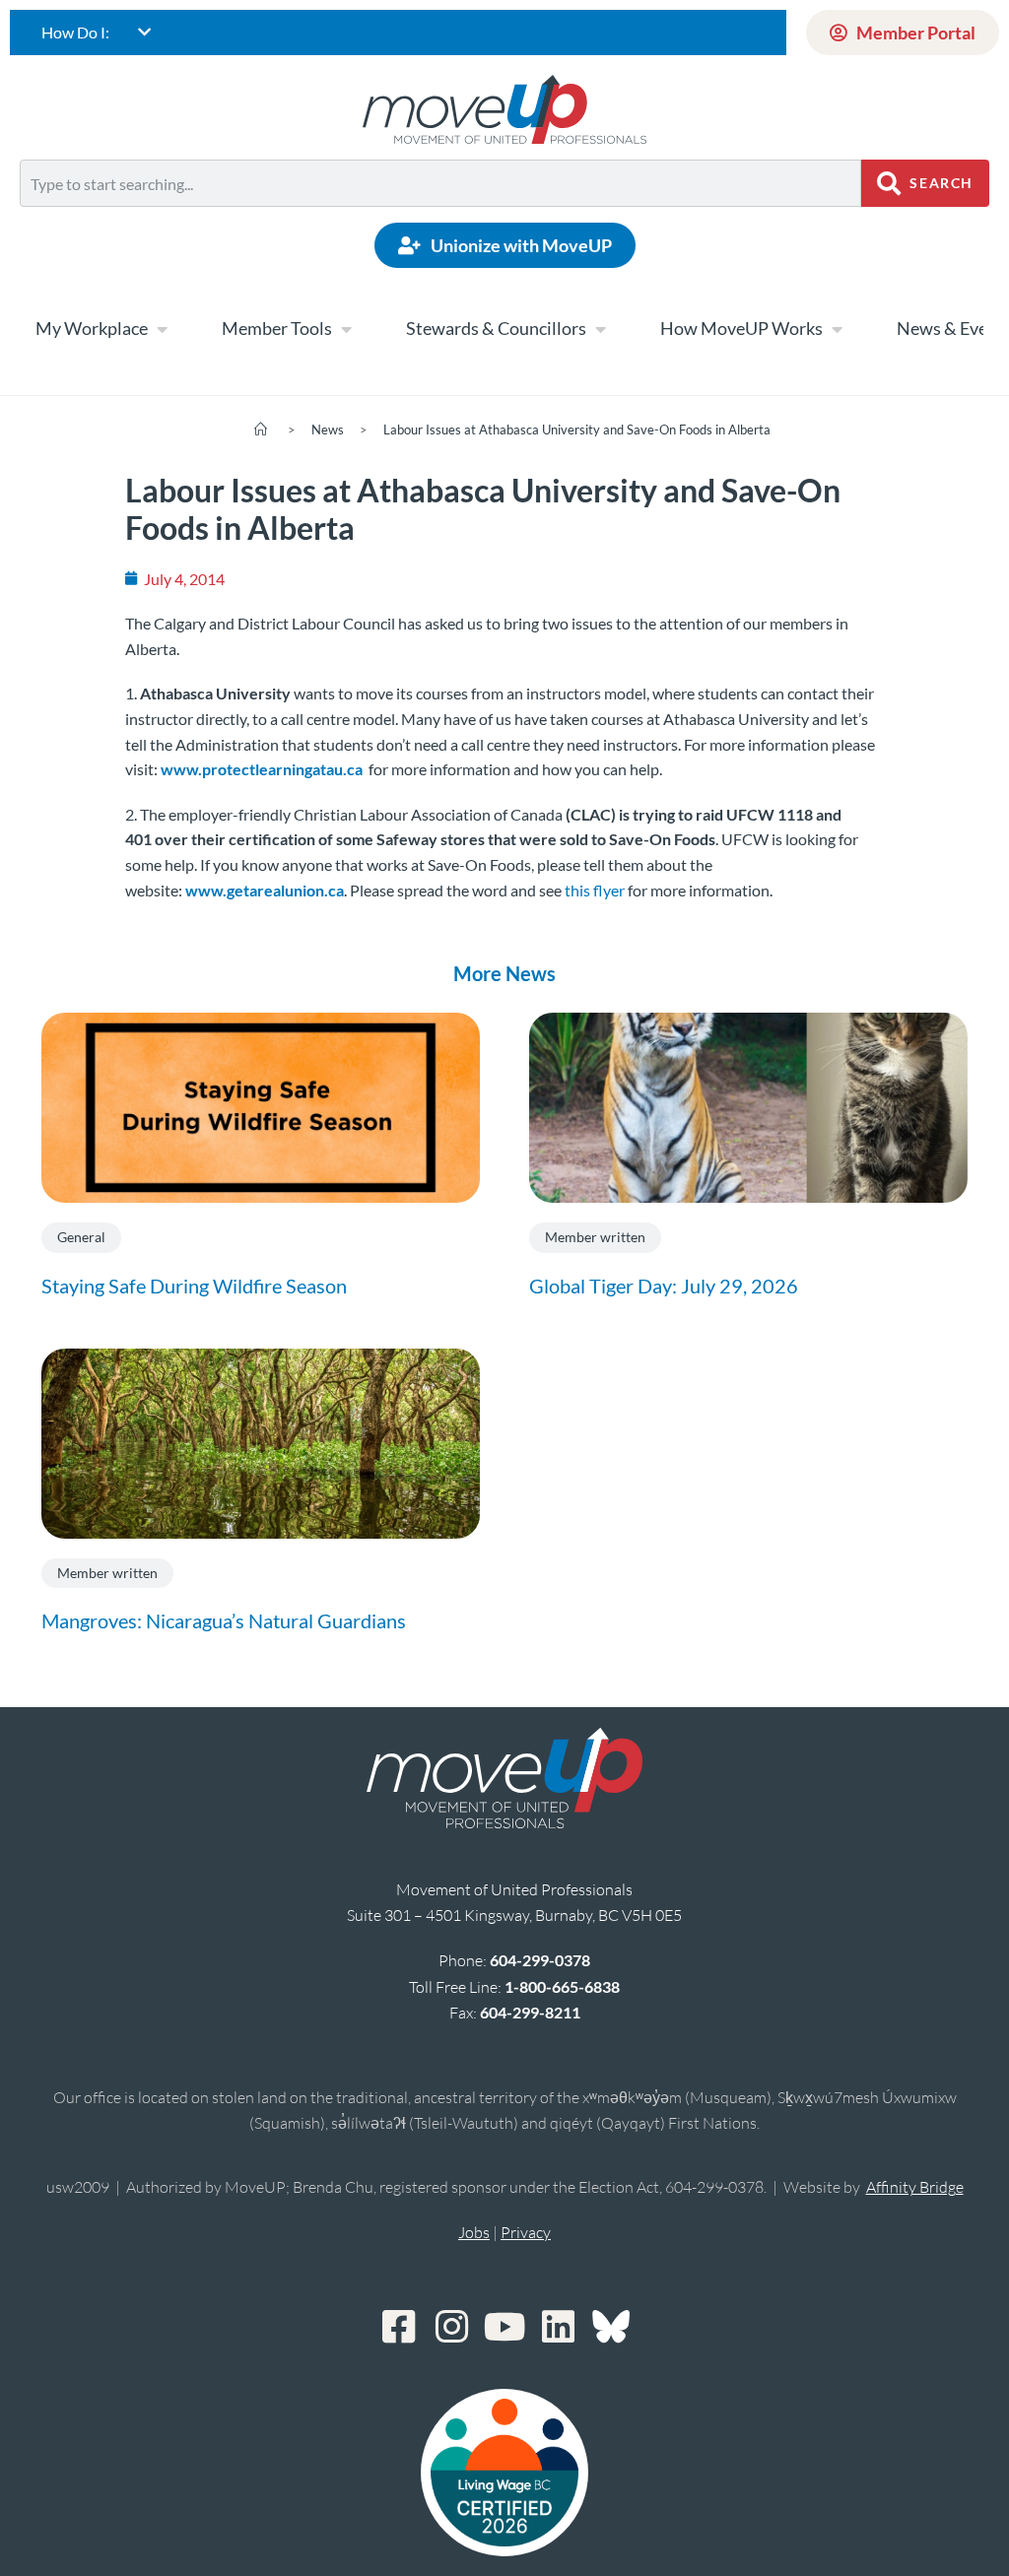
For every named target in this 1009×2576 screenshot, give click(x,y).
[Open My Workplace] (162, 329)
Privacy (526, 2232)
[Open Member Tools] (346, 329)
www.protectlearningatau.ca (262, 769)
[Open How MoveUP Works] (837, 329)
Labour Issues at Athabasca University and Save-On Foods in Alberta (577, 429)
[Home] (261, 429)
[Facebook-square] (398, 2327)
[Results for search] (440, 218)
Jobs (474, 2232)
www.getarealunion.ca (265, 890)
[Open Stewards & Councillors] (600, 329)
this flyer (593, 890)
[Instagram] (451, 2327)
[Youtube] (504, 2327)
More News (504, 973)
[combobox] (440, 183)
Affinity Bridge (915, 2187)
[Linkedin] (558, 2327)
